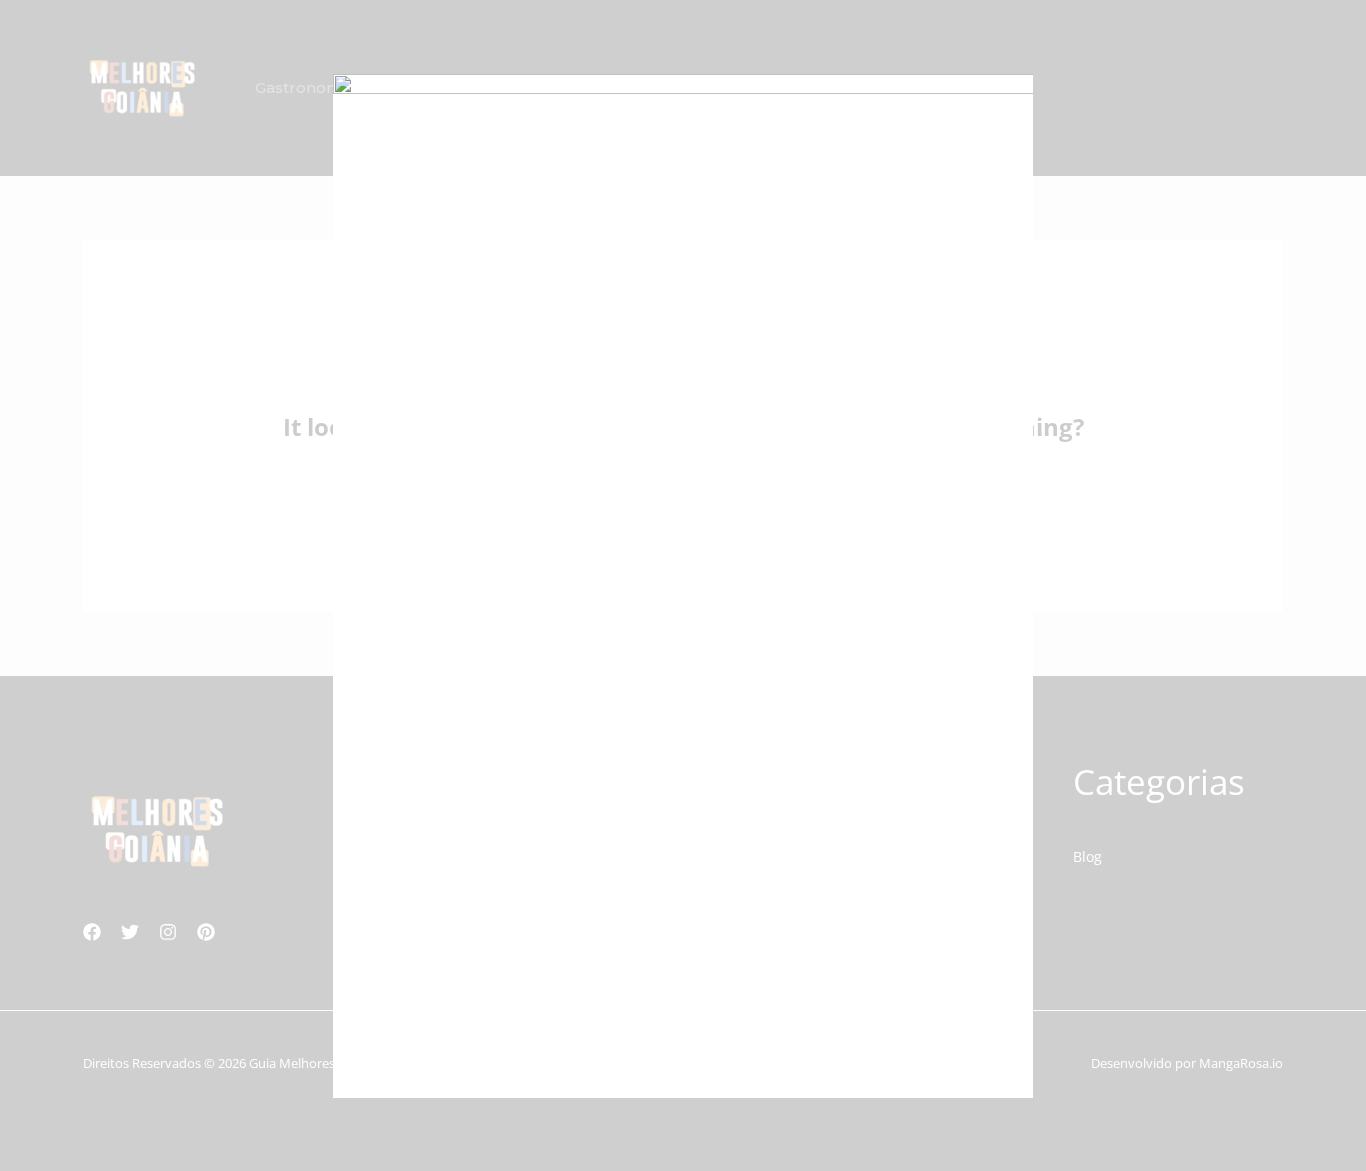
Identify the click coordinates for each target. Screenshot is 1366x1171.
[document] (683, 585)
